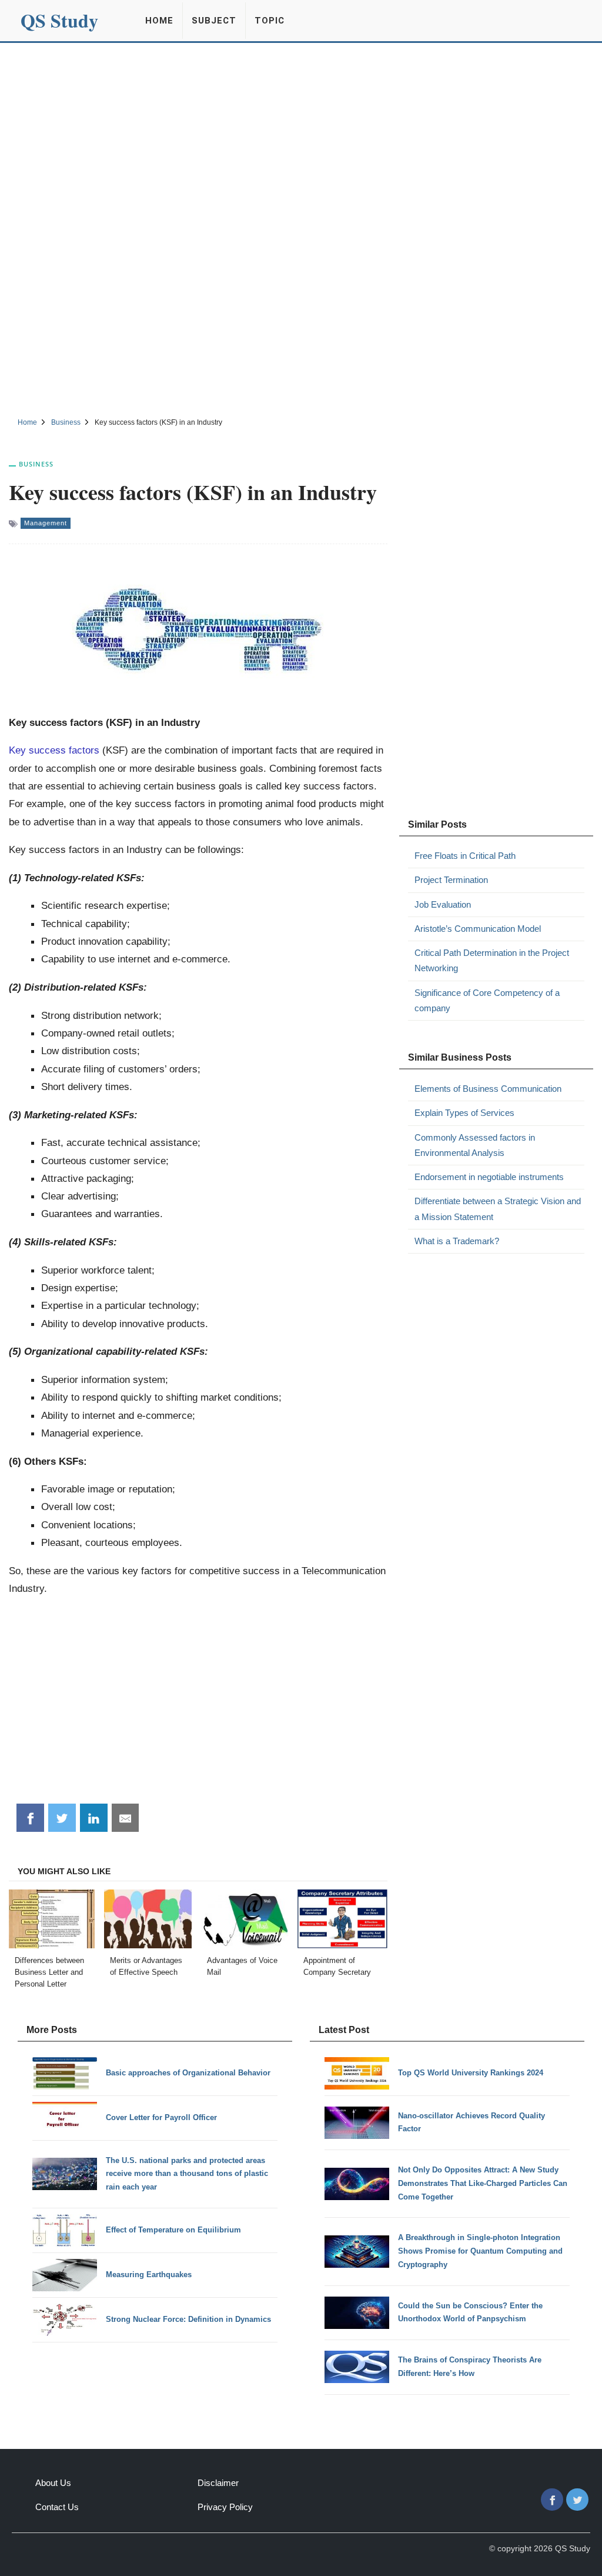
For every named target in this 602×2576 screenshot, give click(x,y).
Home (159, 21)
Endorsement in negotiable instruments (489, 1177)
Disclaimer (218, 2483)
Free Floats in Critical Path (465, 856)
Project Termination (451, 880)
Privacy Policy (225, 2507)
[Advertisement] (301, 131)
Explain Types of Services (464, 1113)
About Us (53, 2483)
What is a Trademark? (457, 1241)
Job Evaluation (443, 904)
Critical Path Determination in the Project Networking (492, 960)
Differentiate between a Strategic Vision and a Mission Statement (498, 1209)
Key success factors (54, 750)
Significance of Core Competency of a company (487, 1000)
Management (46, 523)
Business (36, 464)
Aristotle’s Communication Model (478, 929)
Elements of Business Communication (488, 1089)
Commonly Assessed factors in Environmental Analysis (475, 1145)
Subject (214, 21)
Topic (270, 21)
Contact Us (57, 2507)
